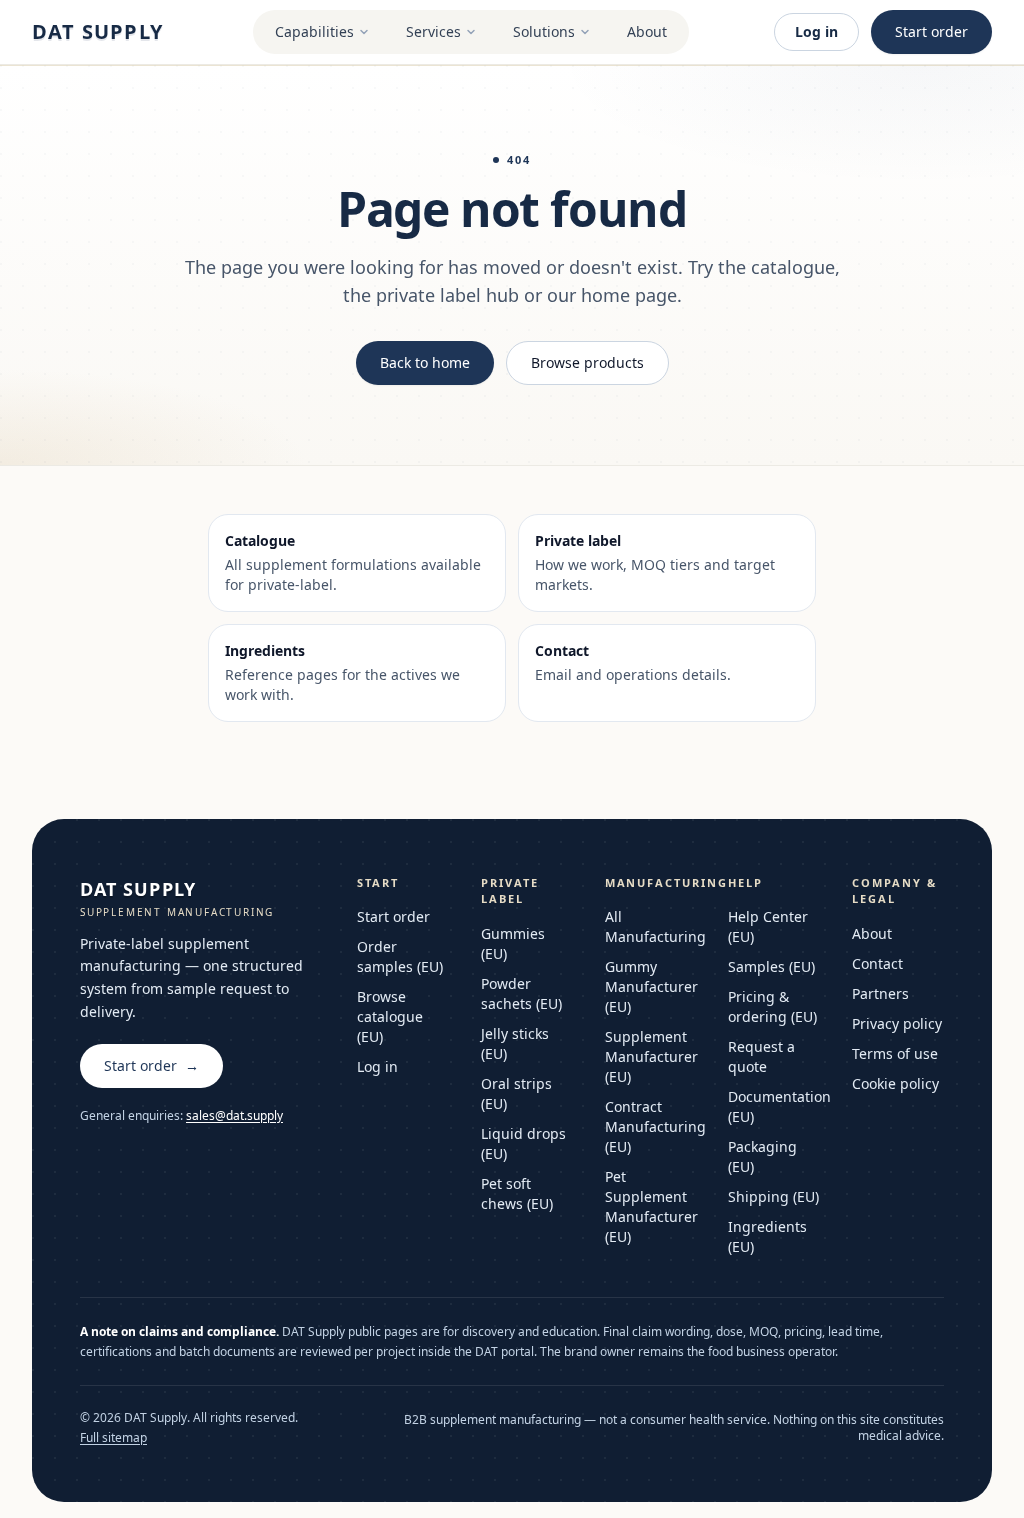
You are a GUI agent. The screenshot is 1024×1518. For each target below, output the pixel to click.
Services (433, 31)
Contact (877, 963)
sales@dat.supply (234, 1115)
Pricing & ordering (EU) (772, 1006)
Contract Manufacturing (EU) (651, 1126)
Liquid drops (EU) (523, 1143)
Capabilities (314, 31)
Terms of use (895, 1053)
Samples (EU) (771, 966)
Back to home (425, 362)
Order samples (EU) (400, 956)
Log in (816, 31)
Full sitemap (113, 1438)
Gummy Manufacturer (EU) (651, 986)
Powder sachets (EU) (521, 993)
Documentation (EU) (774, 1106)
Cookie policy (895, 1083)
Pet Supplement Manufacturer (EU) (651, 1206)
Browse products (587, 362)
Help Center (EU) (768, 926)
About (647, 31)
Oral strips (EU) (516, 1093)
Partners (880, 993)
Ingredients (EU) (767, 1236)
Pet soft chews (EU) (517, 1193)
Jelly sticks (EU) (515, 1043)
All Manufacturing (651, 926)
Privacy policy (897, 1023)
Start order (931, 31)
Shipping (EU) (773, 1196)
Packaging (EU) (762, 1156)
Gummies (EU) (513, 943)
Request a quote (761, 1056)
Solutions (544, 31)
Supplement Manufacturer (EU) (651, 1056)
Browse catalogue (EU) (390, 1016)
